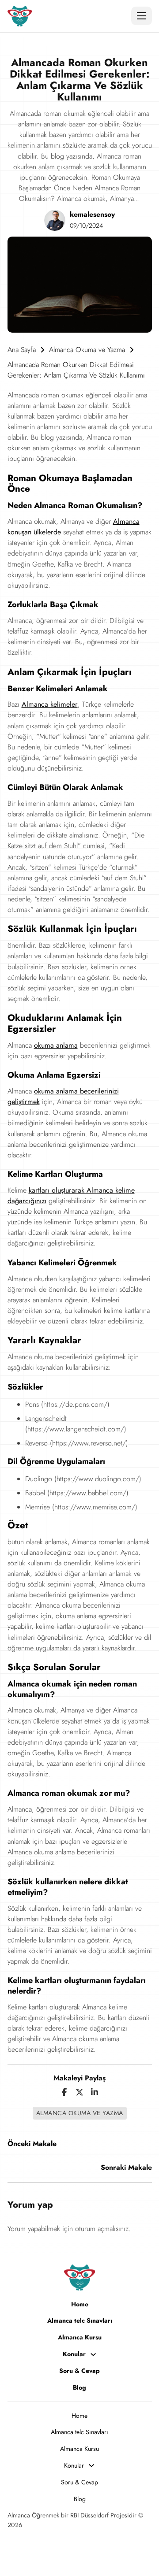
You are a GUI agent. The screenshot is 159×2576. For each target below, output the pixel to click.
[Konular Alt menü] (93, 2354)
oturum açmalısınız (102, 2229)
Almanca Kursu (80, 2337)
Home (80, 2304)
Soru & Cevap (79, 2371)
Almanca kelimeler (50, 704)
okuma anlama (56, 1045)
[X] (79, 2092)
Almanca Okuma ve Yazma (87, 350)
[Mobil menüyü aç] (141, 16)
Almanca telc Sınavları (80, 2320)
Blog (79, 2387)
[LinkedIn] (95, 2092)
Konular (74, 2354)
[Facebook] (64, 2092)
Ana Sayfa (22, 350)
